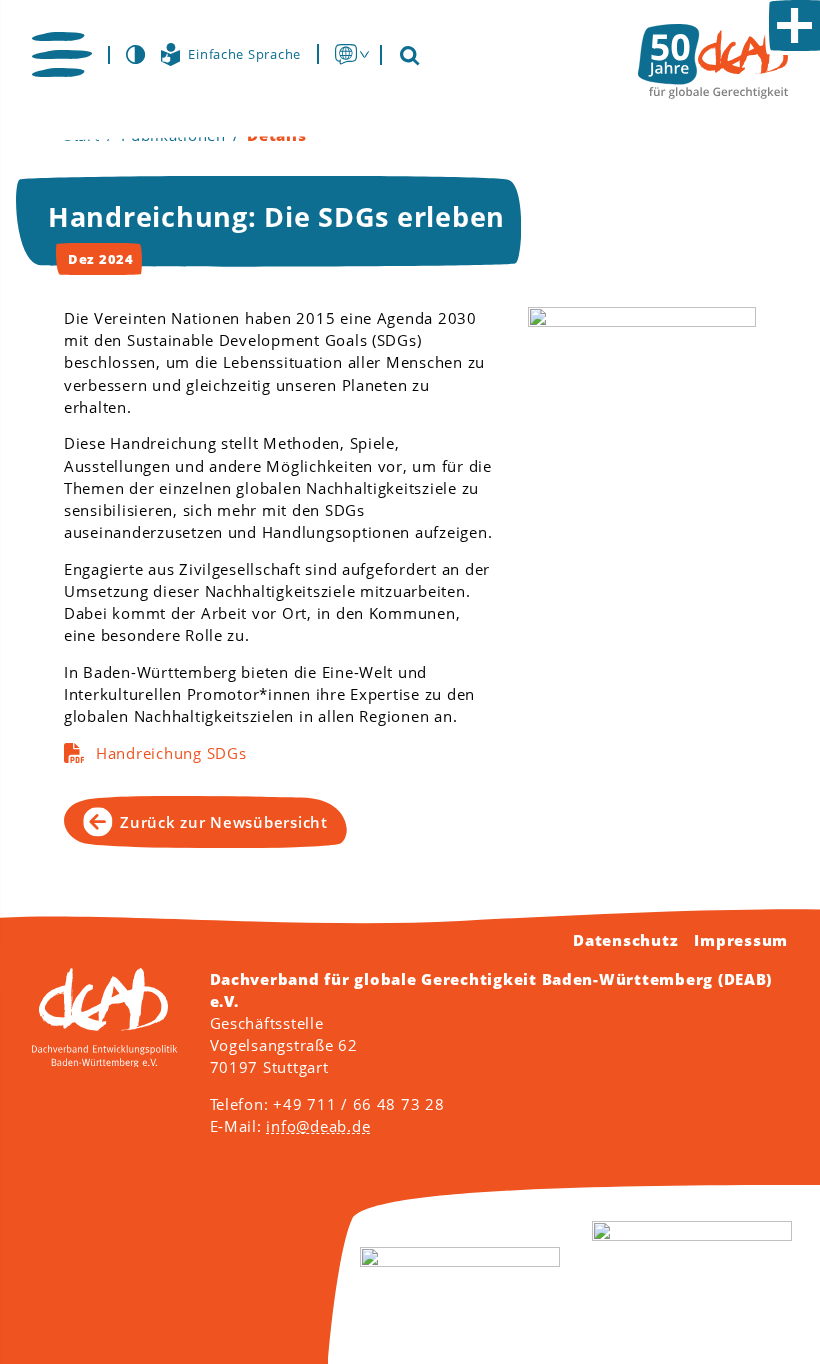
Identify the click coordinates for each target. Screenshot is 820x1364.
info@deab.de (318, 1126)
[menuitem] (346, 54)
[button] (62, 54)
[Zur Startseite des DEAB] (713, 61)
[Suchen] (409, 54)
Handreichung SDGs (171, 753)
